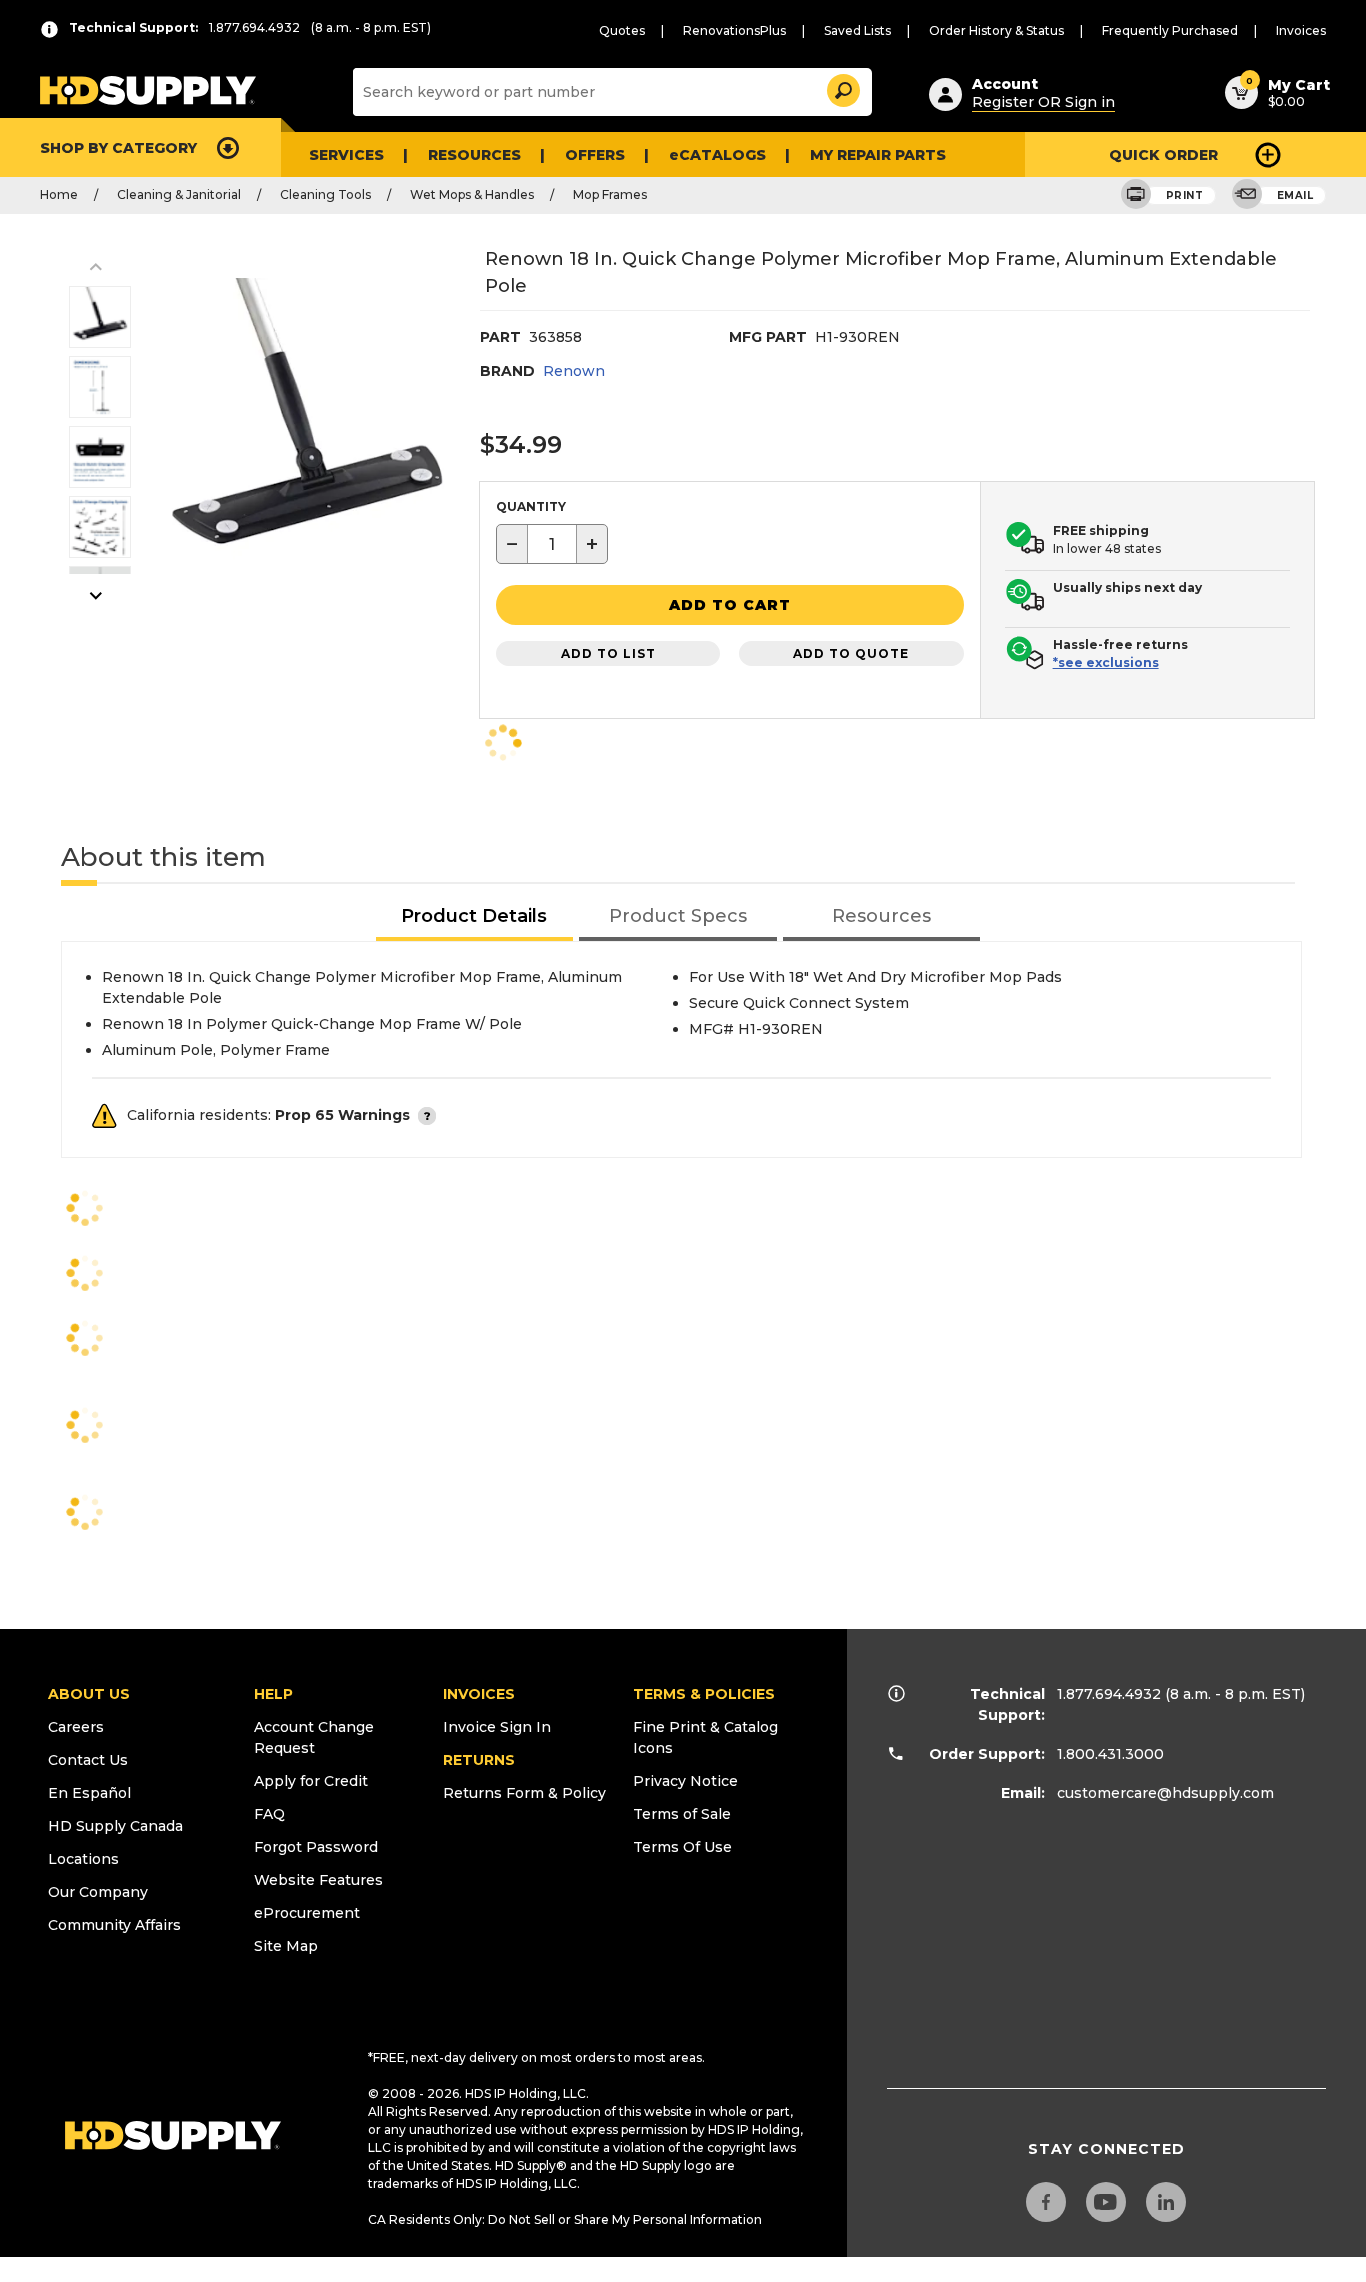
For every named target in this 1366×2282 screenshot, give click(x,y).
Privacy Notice (685, 1781)
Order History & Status (996, 30)
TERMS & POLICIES (704, 1694)
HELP (273, 1694)
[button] (842, 87)
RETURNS (479, 1760)
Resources (474, 155)
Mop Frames (610, 194)
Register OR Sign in (1043, 102)
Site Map (286, 1946)
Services (346, 155)
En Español (89, 1793)
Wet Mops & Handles (472, 194)
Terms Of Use (682, 1847)
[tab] (475, 917)
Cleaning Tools (325, 194)
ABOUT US (89, 1694)
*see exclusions (1106, 662)
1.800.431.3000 (1110, 1754)
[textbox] (552, 544)
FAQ (269, 1814)
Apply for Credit (311, 1781)
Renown (574, 371)
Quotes (622, 30)
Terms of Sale (682, 1814)
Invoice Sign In (497, 1727)
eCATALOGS (717, 155)
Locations (83, 1859)
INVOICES (479, 1694)
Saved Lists (857, 30)
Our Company (98, 1892)
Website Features (318, 1880)
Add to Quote (851, 653)
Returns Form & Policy (524, 1793)
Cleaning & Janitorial (179, 194)
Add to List (608, 653)
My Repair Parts (878, 155)
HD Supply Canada (115, 1826)
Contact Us (88, 1760)
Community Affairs (114, 1925)
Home (59, 194)
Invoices (1301, 30)
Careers (76, 1727)
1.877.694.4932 (1109, 1694)
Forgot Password (316, 1847)
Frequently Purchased (1170, 30)
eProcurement (307, 1913)
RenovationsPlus (734, 30)
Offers (595, 155)
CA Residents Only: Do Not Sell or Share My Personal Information (565, 2219)
